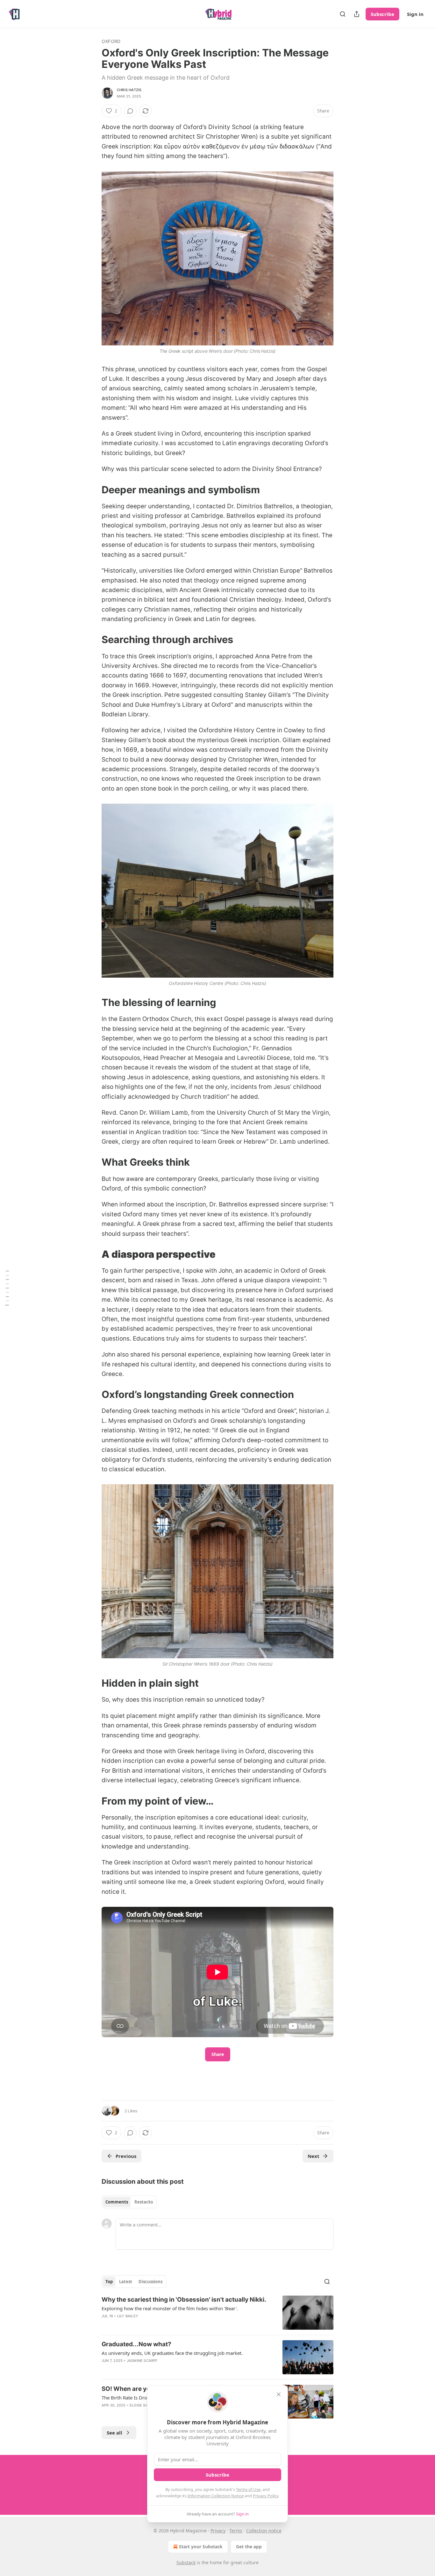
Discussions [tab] (150, 2282)
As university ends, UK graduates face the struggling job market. (172, 2353)
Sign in (415, 14)
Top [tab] (109, 2282)
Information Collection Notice (216, 2496)
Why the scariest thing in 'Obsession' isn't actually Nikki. (184, 2300)
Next (314, 2156)
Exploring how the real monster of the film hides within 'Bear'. (170, 2308)
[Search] (343, 14)
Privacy (218, 2531)
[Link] (93, 489)
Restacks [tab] (144, 2202)
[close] (279, 2394)
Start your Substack (201, 2547)
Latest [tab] (126, 2282)
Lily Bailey (128, 2316)
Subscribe (382, 14)
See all (114, 2433)
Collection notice (264, 2531)
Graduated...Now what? (136, 2344)
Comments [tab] (117, 2202)
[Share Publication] (357, 14)
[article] (217, 2313)
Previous (126, 2156)
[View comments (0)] (130, 111)
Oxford (111, 41)
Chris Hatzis (129, 90)
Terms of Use (248, 2489)
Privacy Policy (266, 2496)
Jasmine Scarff (142, 2361)
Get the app (249, 2547)
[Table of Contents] (7, 1288)
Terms (236, 2531)
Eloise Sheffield (146, 2405)
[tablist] (129, 2202)
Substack (186, 2562)
